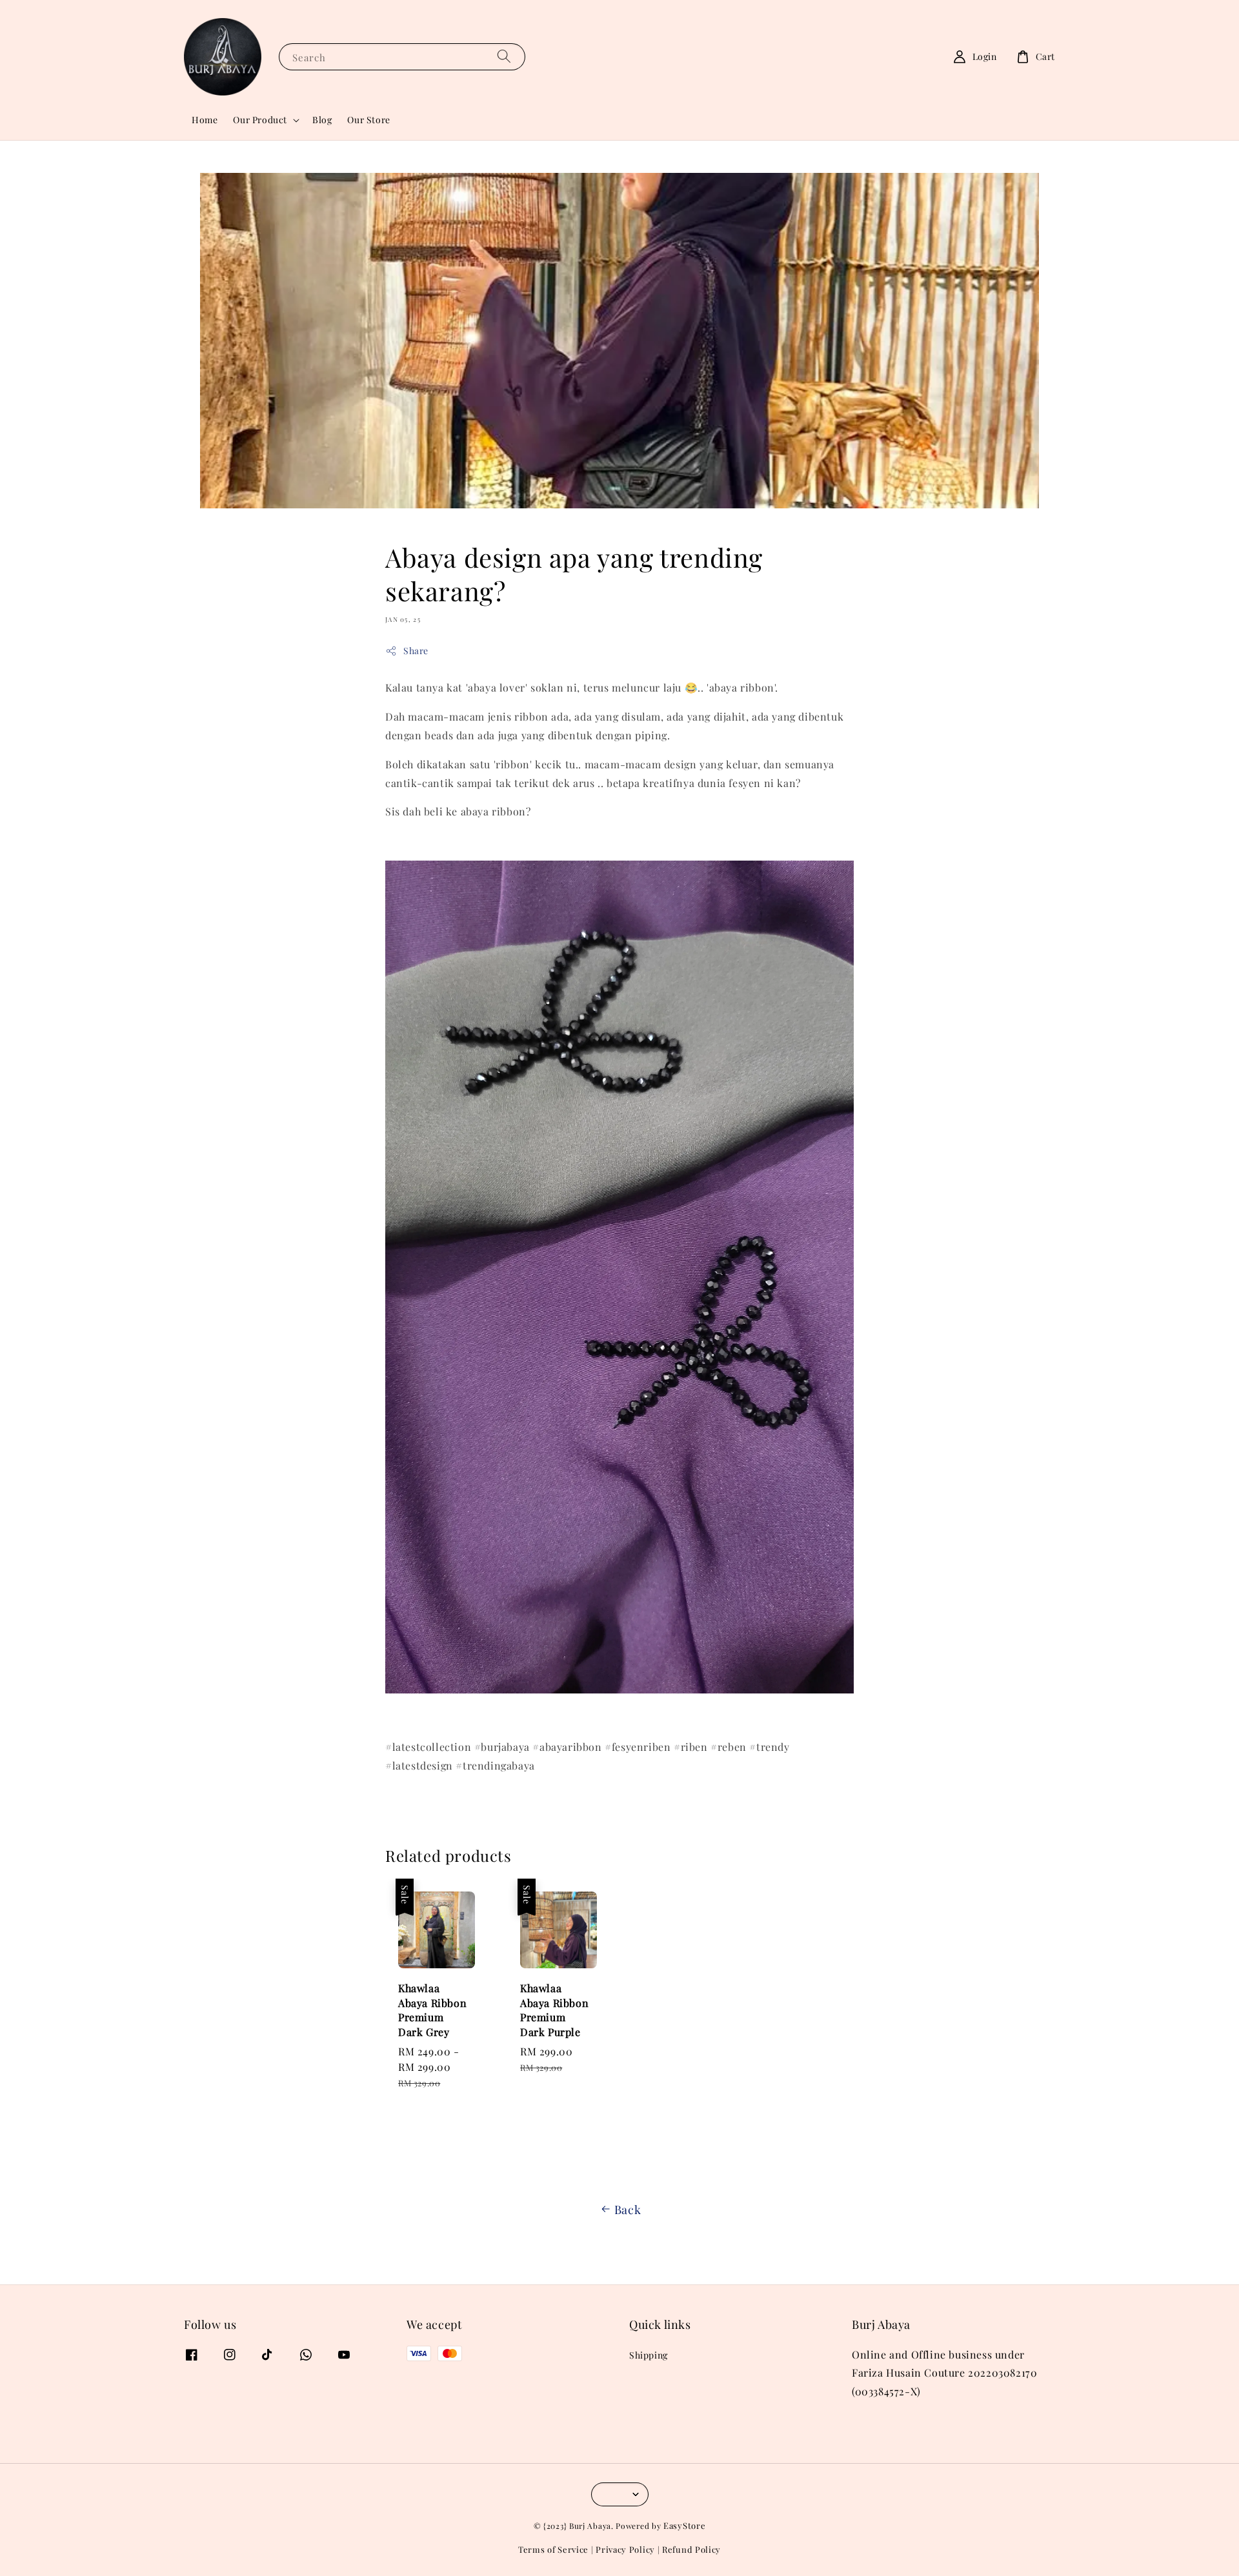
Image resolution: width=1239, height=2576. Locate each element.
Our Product (260, 120)
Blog (322, 120)
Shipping (649, 2355)
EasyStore (684, 2525)
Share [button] (416, 651)
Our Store (368, 120)
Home (205, 120)
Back (628, 2210)
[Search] (504, 56)
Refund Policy (691, 2549)
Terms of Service (553, 2549)
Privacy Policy (625, 2549)
